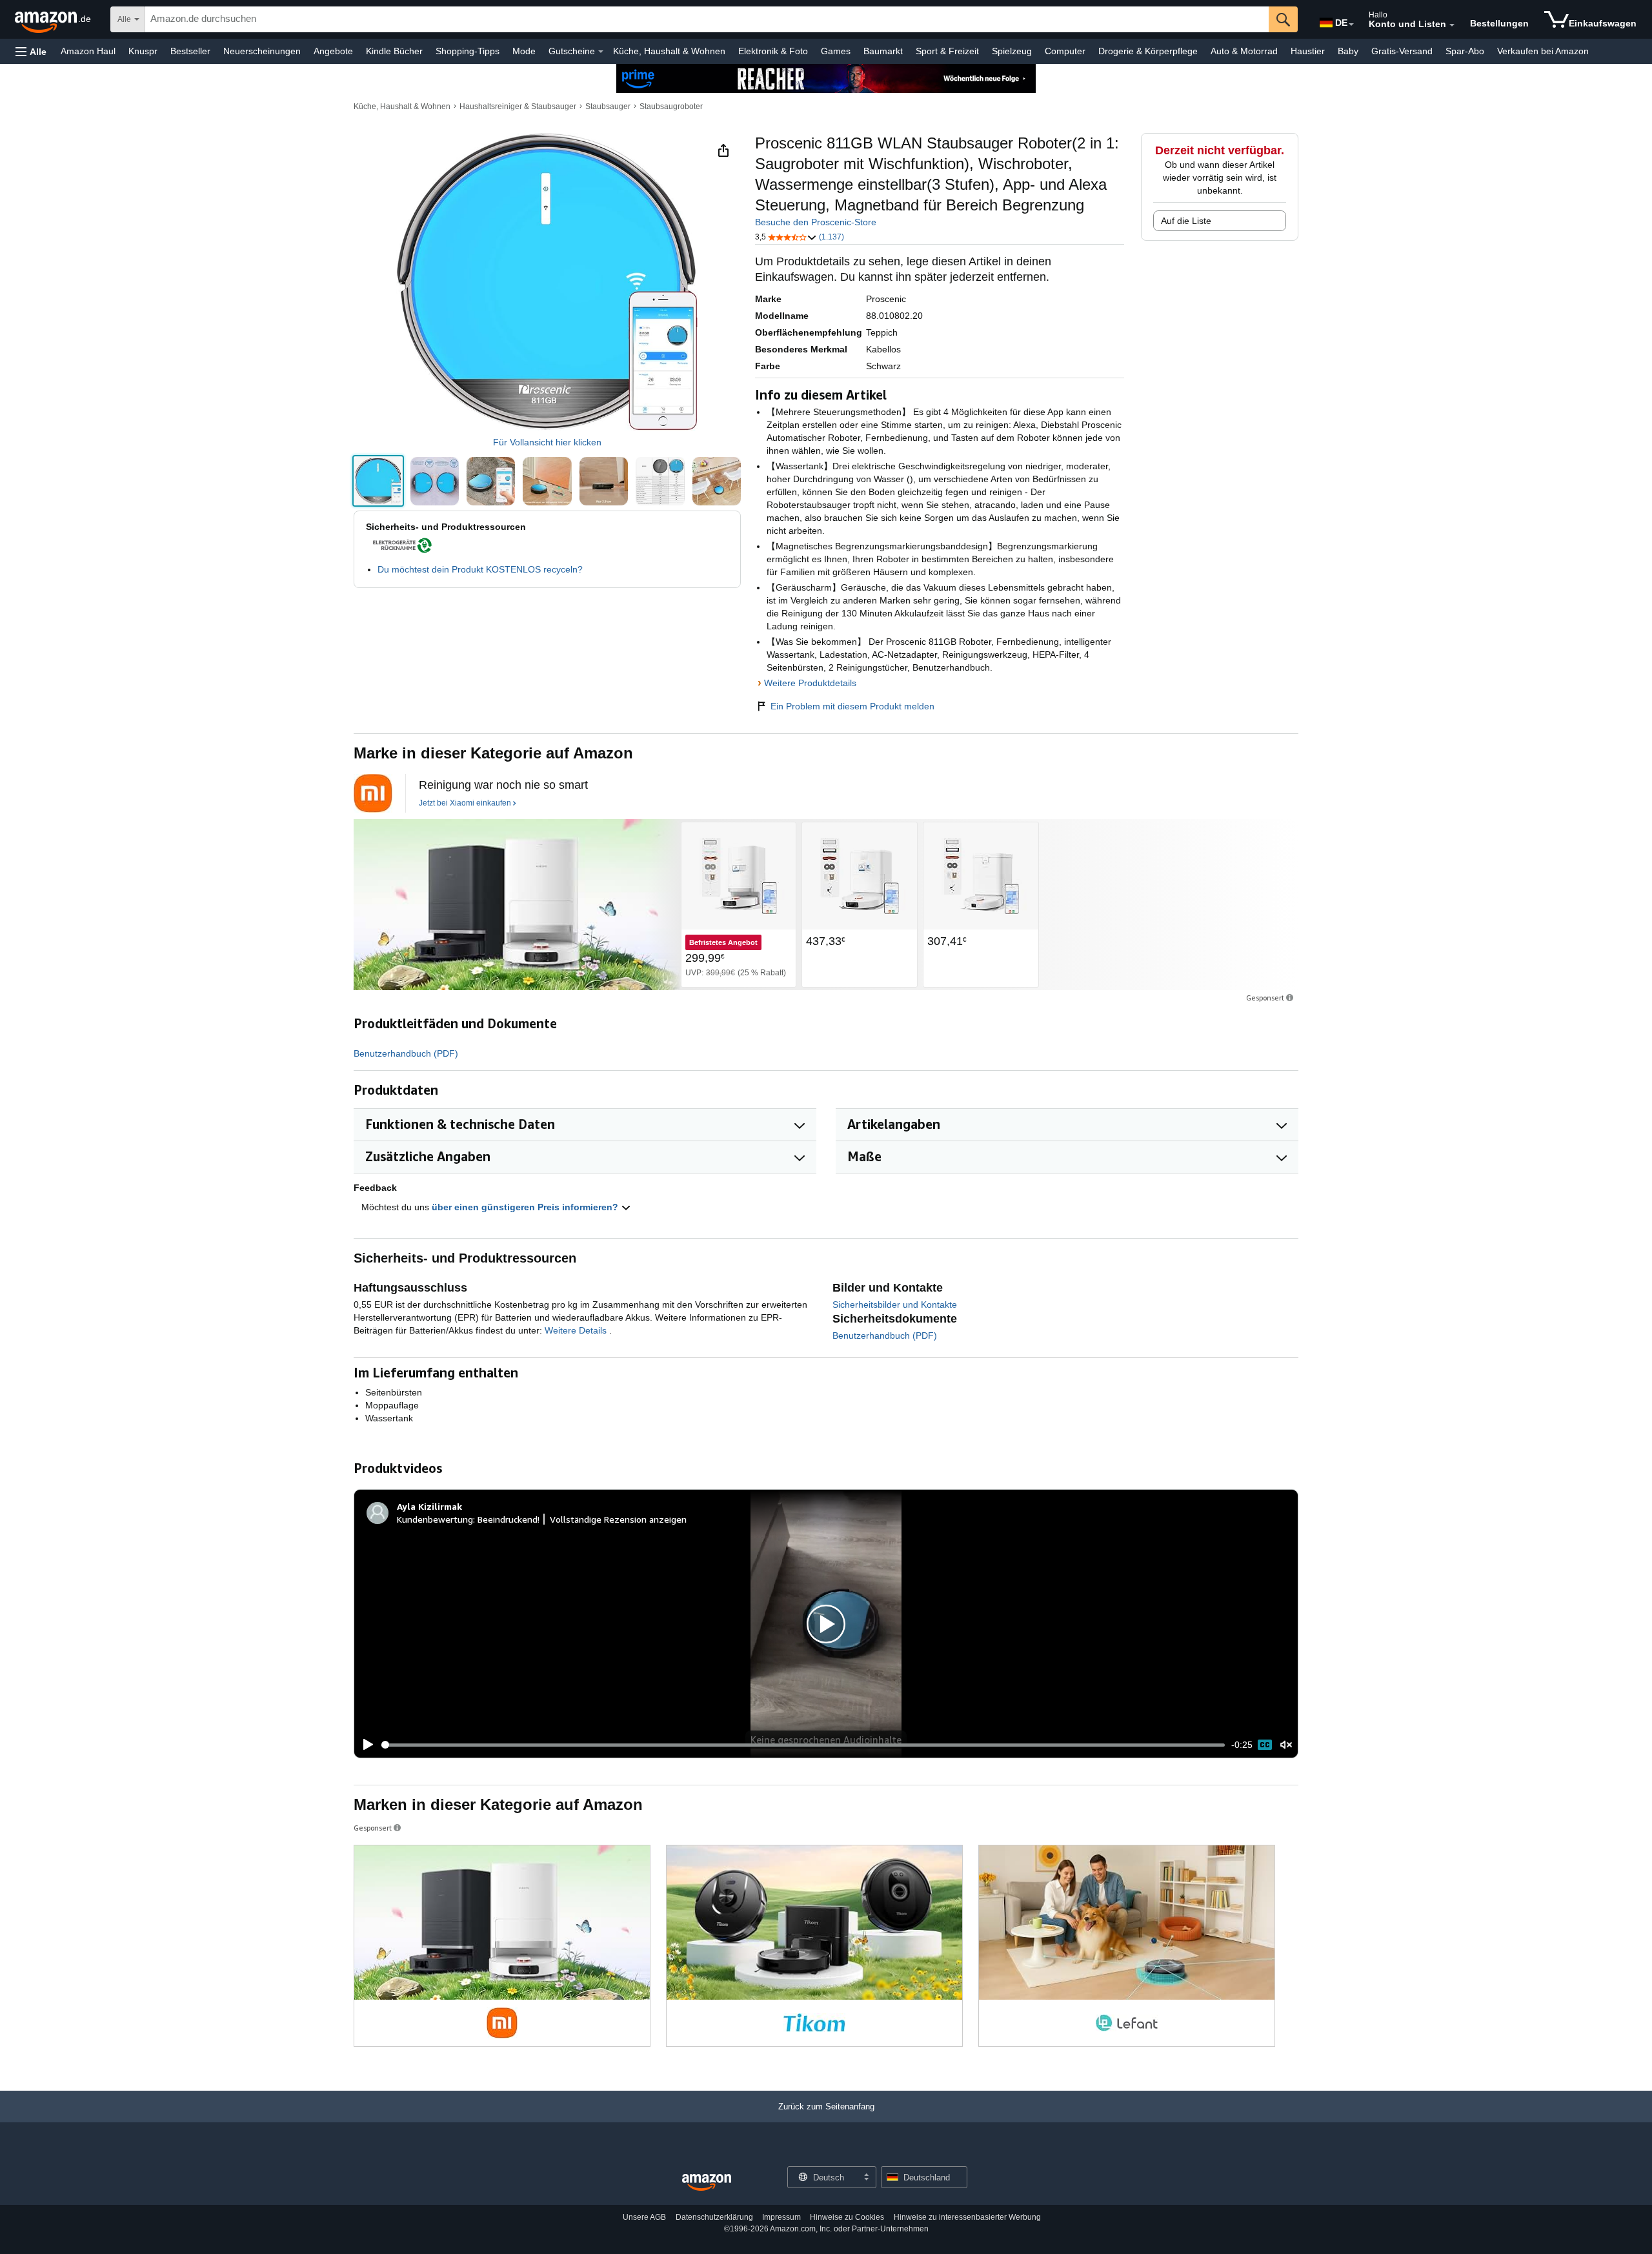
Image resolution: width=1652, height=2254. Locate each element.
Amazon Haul (88, 51)
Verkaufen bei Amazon (1543, 51)
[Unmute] (1286, 1745)
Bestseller (190, 51)
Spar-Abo (1465, 51)
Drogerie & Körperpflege (1148, 51)
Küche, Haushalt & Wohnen (669, 51)
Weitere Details (577, 1330)
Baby (1348, 51)
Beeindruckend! (509, 1519)
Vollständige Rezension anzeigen (618, 1519)
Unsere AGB (644, 2217)
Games (836, 51)
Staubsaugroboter (671, 107)
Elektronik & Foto (773, 51)
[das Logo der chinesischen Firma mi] (373, 793)
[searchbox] (707, 19)
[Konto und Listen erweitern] (1452, 25)
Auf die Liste (1186, 221)
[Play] (365, 1745)
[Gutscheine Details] (601, 52)
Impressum (781, 2217)
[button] (31, 51)
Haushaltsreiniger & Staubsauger (518, 107)
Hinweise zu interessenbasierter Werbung (967, 2217)
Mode (524, 51)
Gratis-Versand (1402, 51)
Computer (1065, 51)
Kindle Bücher (394, 51)
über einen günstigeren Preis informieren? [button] (526, 1207)
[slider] (803, 1745)
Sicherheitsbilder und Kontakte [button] (895, 1305)
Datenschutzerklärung (714, 2217)
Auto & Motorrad (1244, 51)
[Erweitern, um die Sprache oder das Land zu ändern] (1351, 25)
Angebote (333, 51)
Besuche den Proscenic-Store (816, 222)
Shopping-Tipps (468, 51)
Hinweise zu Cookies (847, 2217)
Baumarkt (883, 51)
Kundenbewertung (435, 1519)
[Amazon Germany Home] (707, 2183)
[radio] (378, 482)
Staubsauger (608, 107)
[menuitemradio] (1265, 1745)
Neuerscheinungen (262, 51)
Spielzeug (1012, 51)
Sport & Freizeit (947, 51)
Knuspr (143, 51)
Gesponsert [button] (1265, 998)
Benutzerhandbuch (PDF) (406, 1053)
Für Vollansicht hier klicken (547, 443)
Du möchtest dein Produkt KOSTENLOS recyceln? (480, 569)
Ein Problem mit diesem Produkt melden (852, 706)
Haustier (1308, 51)
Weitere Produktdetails (810, 683)
